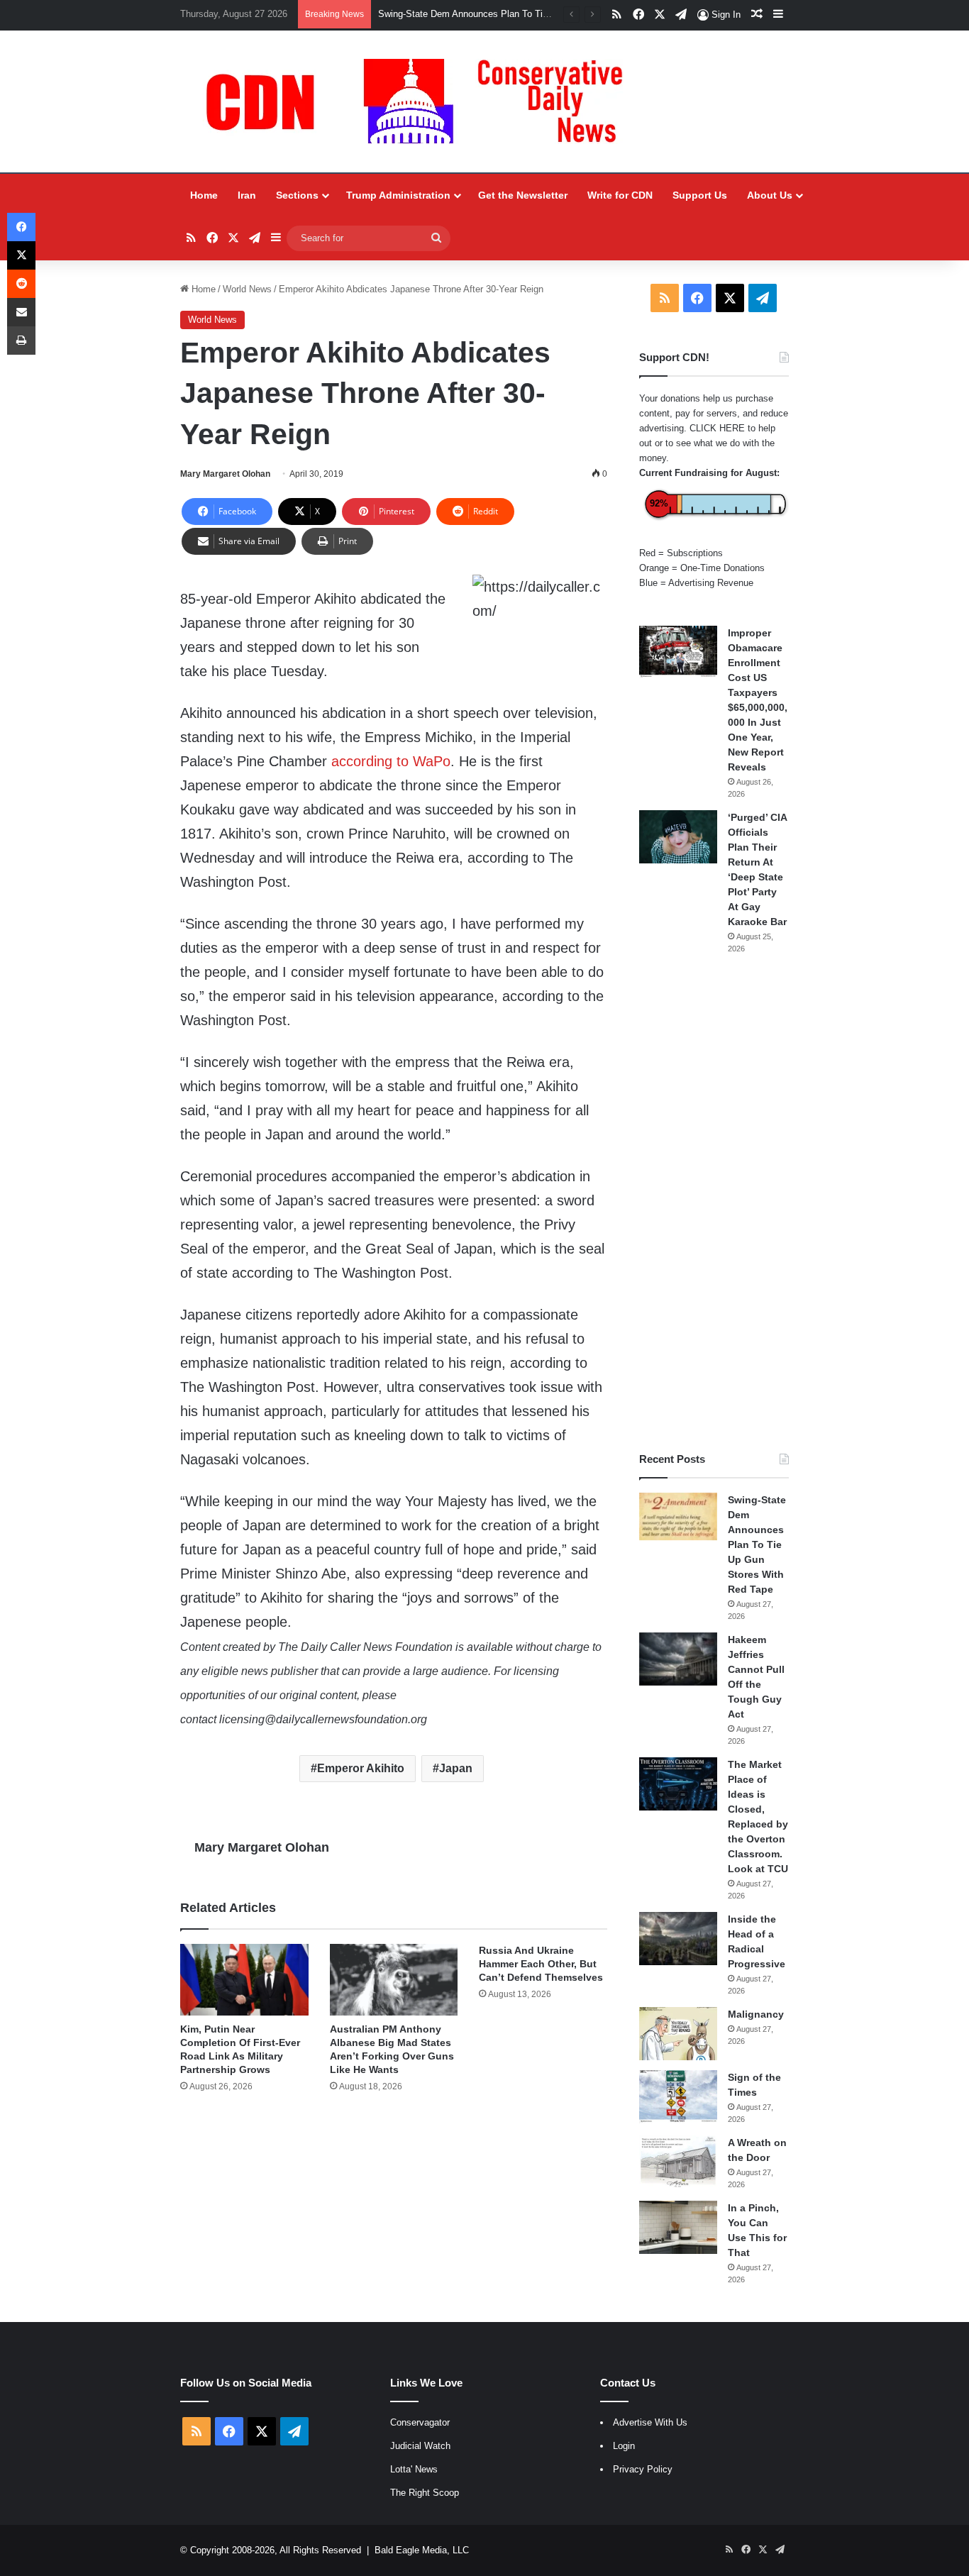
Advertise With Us (650, 2422)
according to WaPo (391, 761)
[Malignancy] (678, 2034)
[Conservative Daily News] (421, 101)
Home (204, 195)
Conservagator (420, 2422)
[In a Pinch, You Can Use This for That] (678, 2227)
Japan (456, 1768)
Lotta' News (414, 2469)
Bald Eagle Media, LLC (422, 2550)
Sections (297, 195)
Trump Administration (398, 195)
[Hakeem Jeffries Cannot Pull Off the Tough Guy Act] (678, 1659)
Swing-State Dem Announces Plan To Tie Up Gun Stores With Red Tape (757, 1544)
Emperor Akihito (361, 1768)
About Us (770, 195)
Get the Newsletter (523, 195)
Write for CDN (620, 195)
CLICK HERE (717, 428)
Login (624, 2446)
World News (247, 289)
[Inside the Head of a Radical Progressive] (678, 1939)
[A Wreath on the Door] (678, 2162)
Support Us (700, 195)
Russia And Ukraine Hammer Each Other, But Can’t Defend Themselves (541, 1964)
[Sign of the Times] (678, 2097)
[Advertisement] (714, 1203)
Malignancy (756, 2014)
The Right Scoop (425, 2493)
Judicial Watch (420, 2446)
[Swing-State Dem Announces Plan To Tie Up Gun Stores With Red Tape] (678, 1517)
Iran (247, 195)
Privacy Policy (643, 2469)
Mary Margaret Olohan (225, 474)
